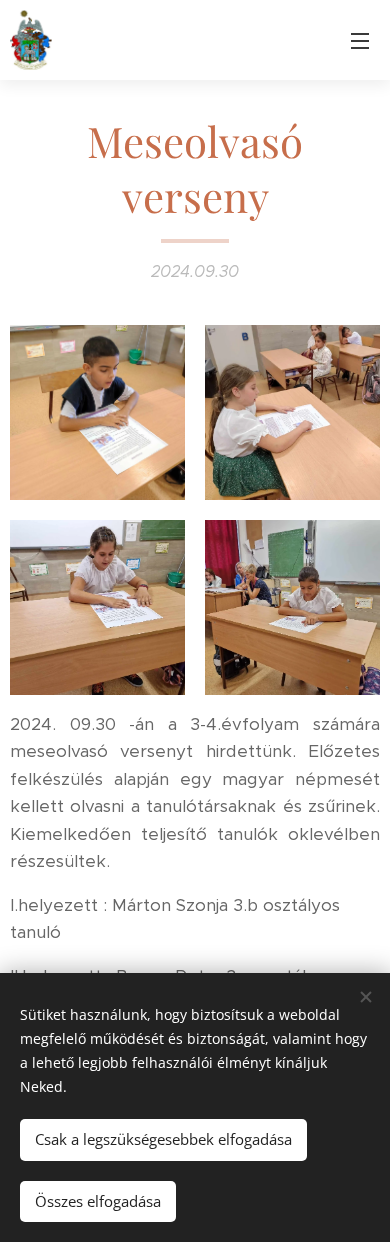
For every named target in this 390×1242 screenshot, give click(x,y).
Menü (360, 40)
